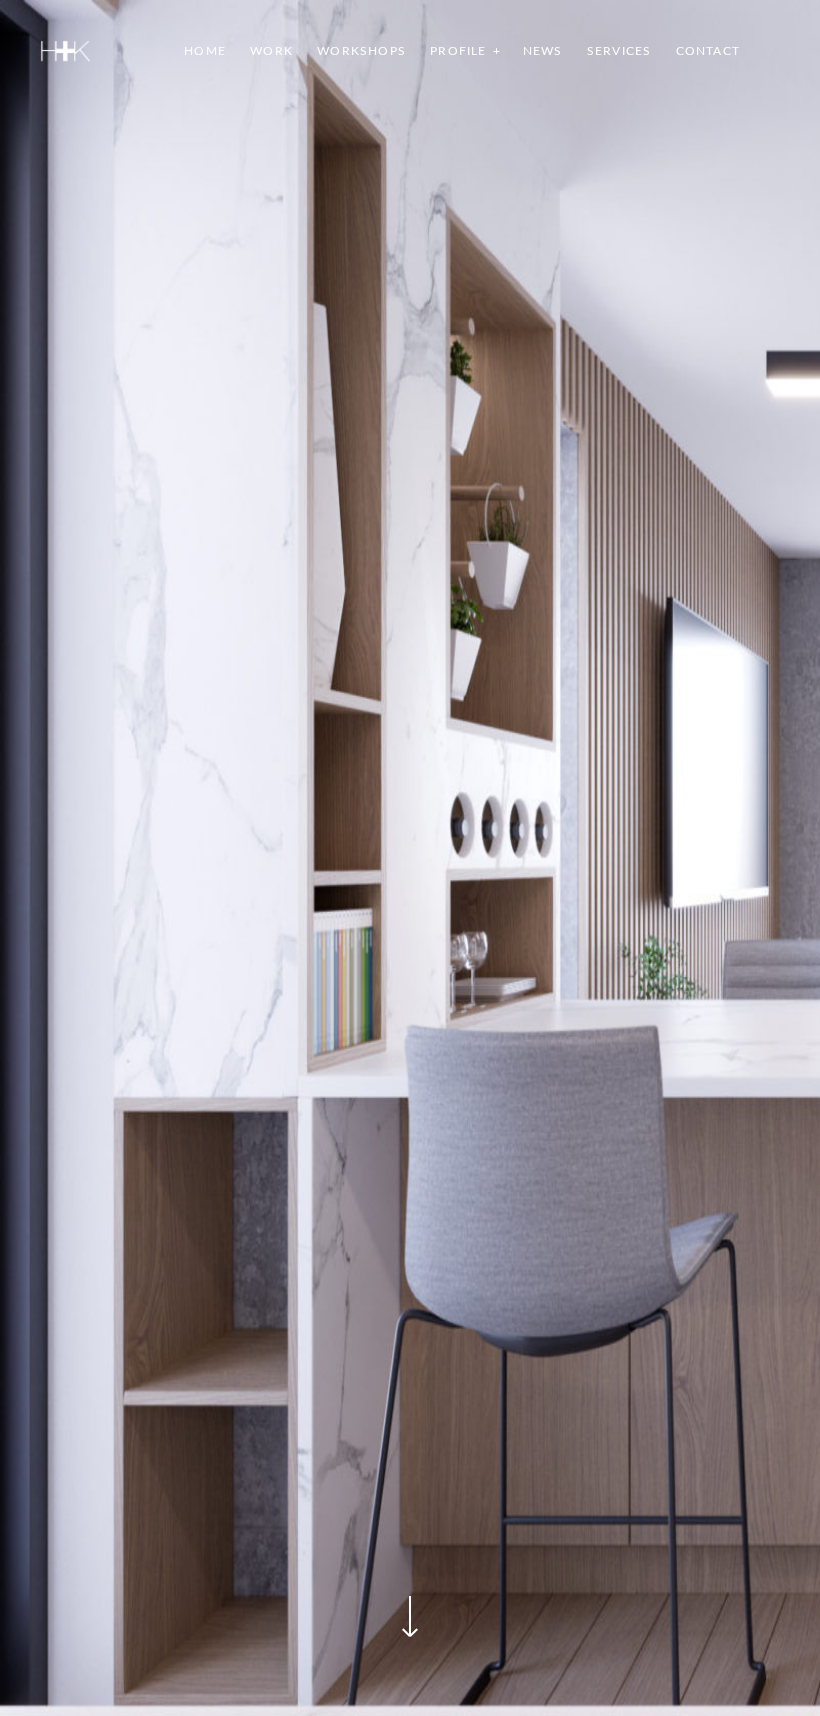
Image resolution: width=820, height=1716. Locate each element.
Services (619, 51)
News (543, 51)
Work (271, 51)
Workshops (361, 51)
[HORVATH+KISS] (65, 51)
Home (205, 51)
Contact (708, 51)
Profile (458, 51)
